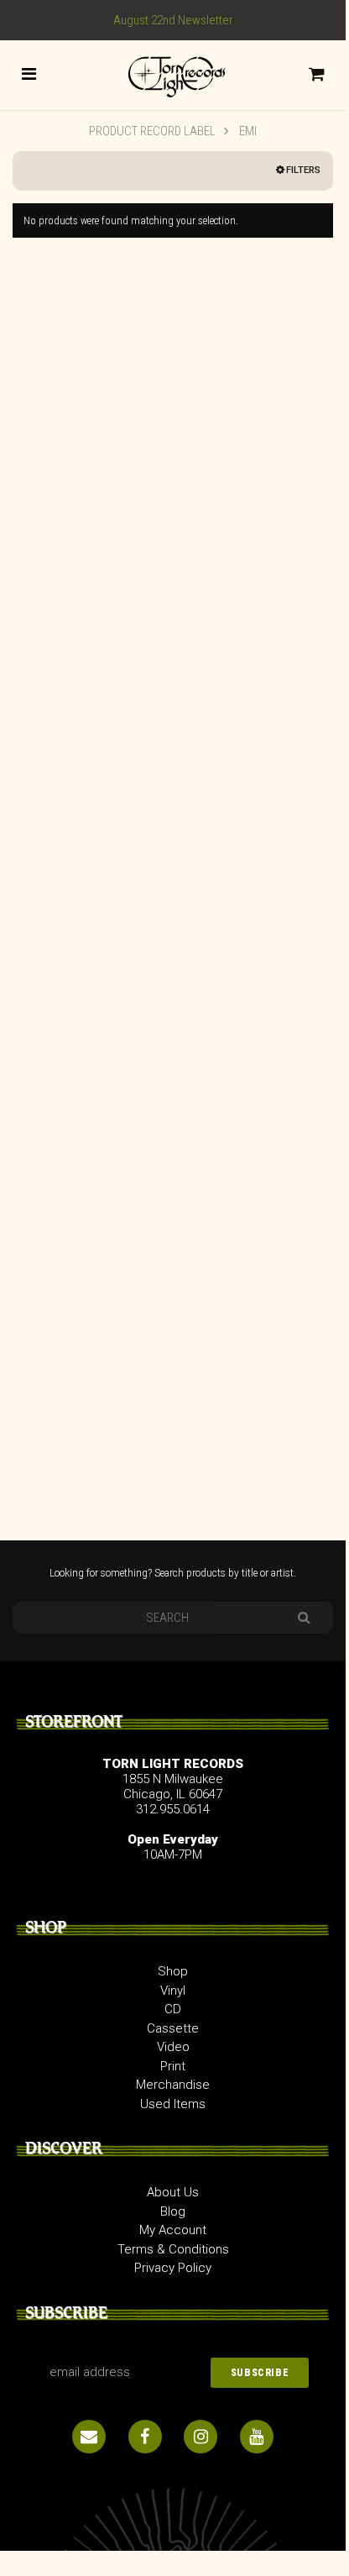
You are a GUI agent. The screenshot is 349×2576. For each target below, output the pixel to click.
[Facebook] (145, 2437)
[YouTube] (257, 2437)
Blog (173, 2211)
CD (173, 2009)
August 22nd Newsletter (173, 20)
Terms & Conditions (173, 2249)
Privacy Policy (173, 2268)
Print (173, 2066)
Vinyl (173, 1991)
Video (173, 2047)
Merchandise (173, 2085)
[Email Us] (89, 2437)
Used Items (173, 2104)
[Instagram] (201, 2437)
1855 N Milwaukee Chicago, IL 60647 (173, 1786)
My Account (173, 2230)
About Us (173, 2192)
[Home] (173, 74)
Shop (173, 1971)
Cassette (173, 2028)
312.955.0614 (173, 1809)
